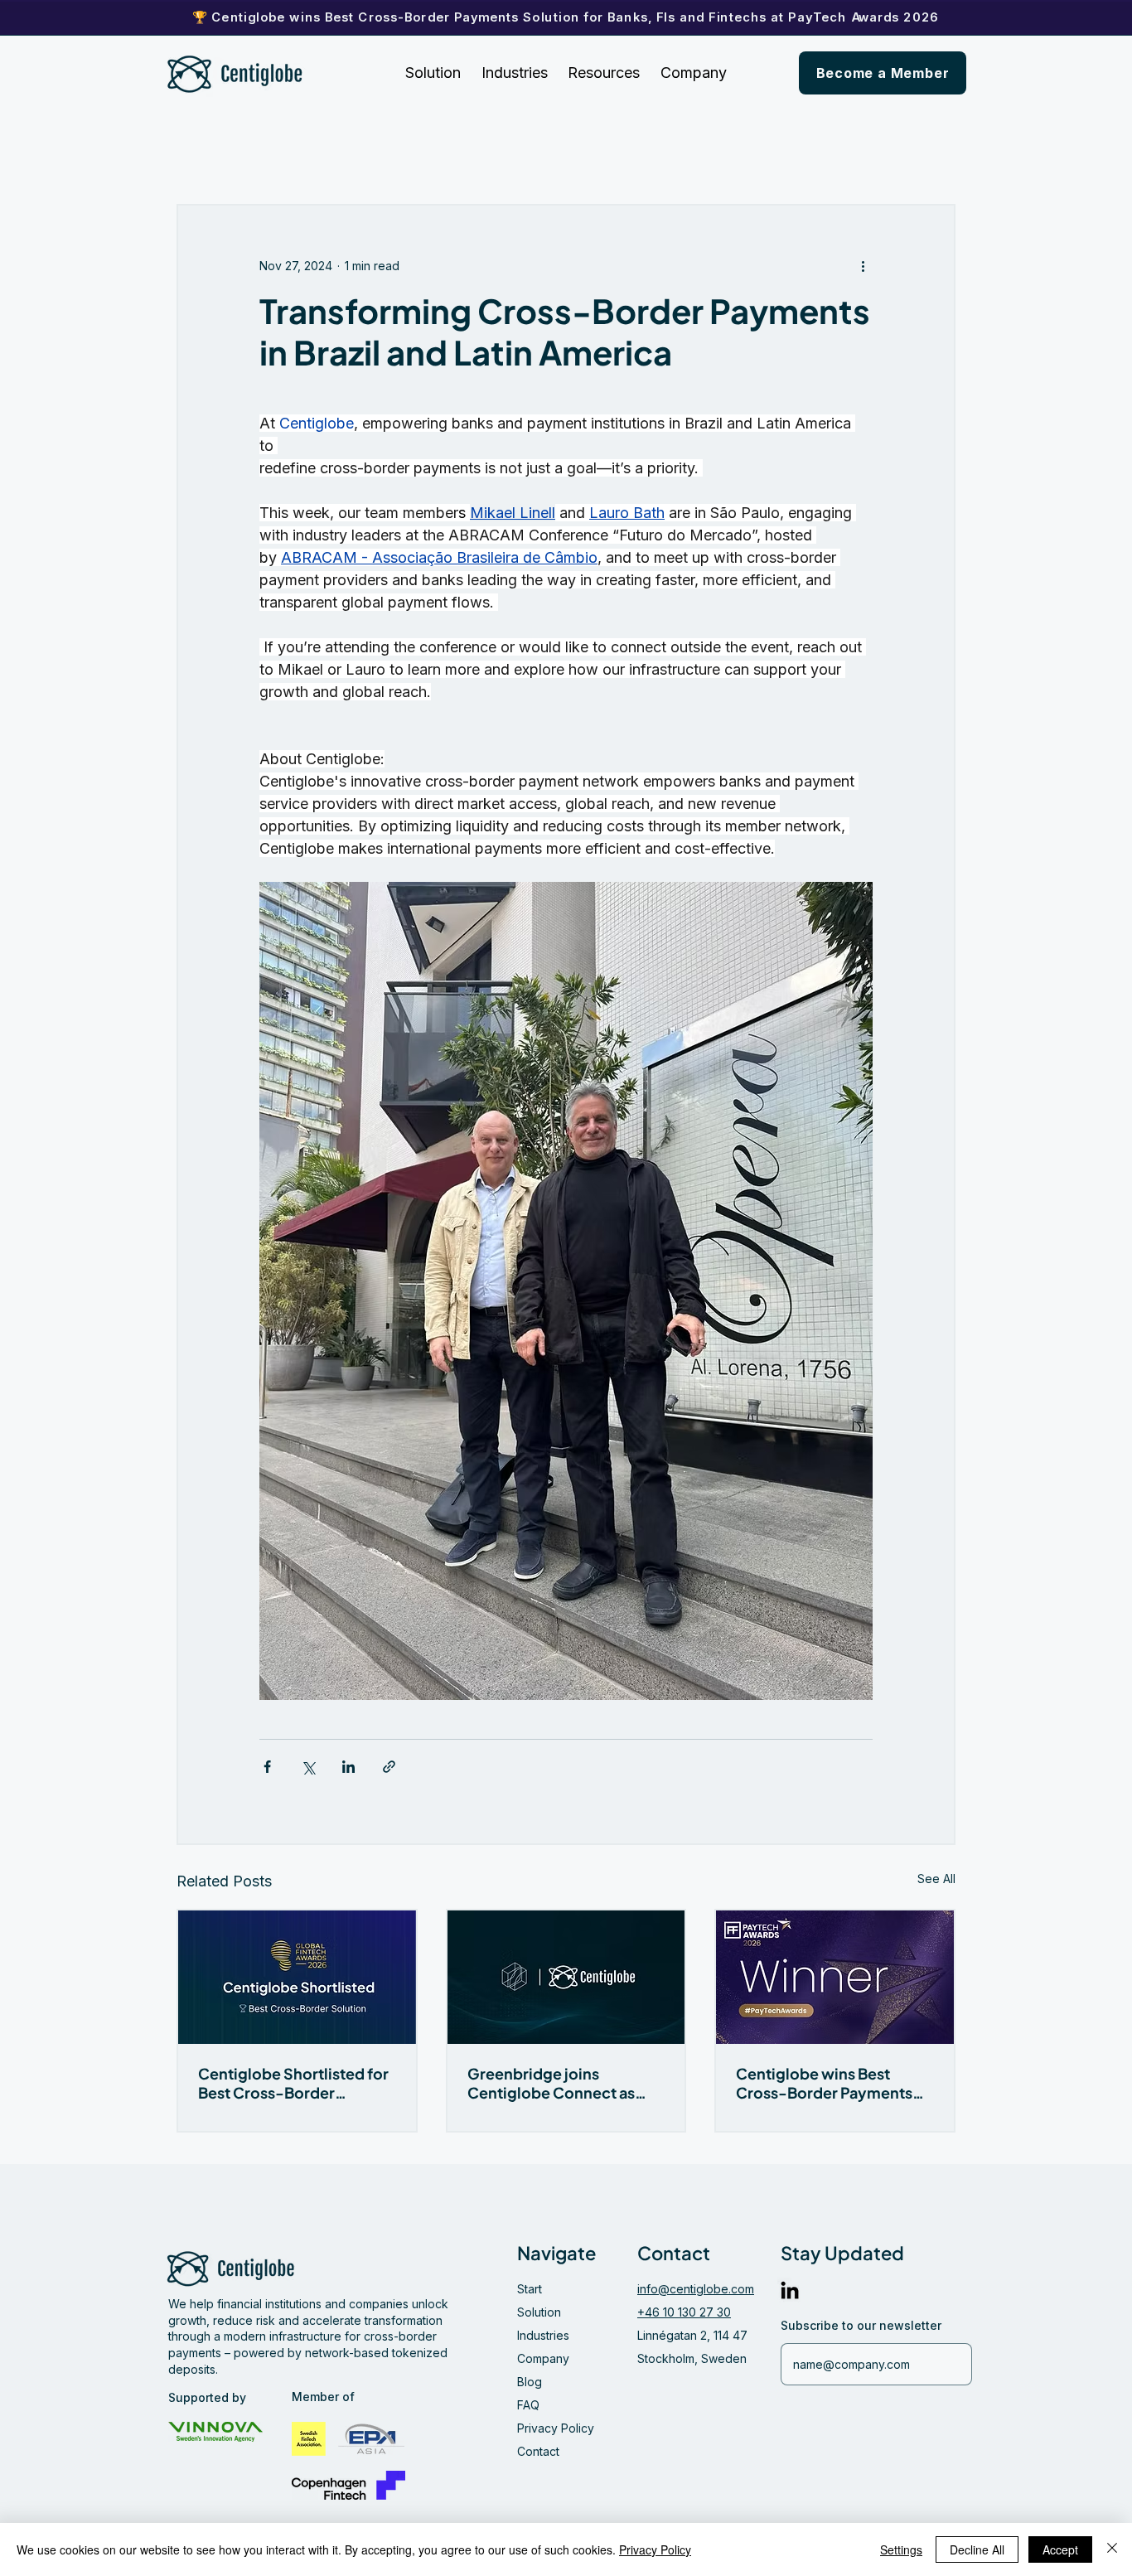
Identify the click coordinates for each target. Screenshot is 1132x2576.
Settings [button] (901, 2549)
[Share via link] (389, 1767)
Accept (1060, 2549)
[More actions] (863, 265)
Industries (543, 2335)
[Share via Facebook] (267, 1767)
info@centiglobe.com (696, 2289)
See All (936, 1879)
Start (530, 2289)
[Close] (1112, 2549)
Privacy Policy (556, 2428)
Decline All (977, 2549)
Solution (539, 2312)
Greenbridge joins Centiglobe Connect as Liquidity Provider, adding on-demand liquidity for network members (561, 2083)
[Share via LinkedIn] (348, 1767)
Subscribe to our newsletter (861, 2326)
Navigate (556, 2253)
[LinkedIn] (790, 2290)
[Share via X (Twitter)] (308, 1767)
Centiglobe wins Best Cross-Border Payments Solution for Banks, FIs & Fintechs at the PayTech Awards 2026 (824, 2083)
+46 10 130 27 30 (684, 2312)
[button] (604, 73)
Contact (538, 2451)
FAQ (528, 2405)
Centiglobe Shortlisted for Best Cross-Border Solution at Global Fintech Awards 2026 (293, 2083)
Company (543, 2358)
